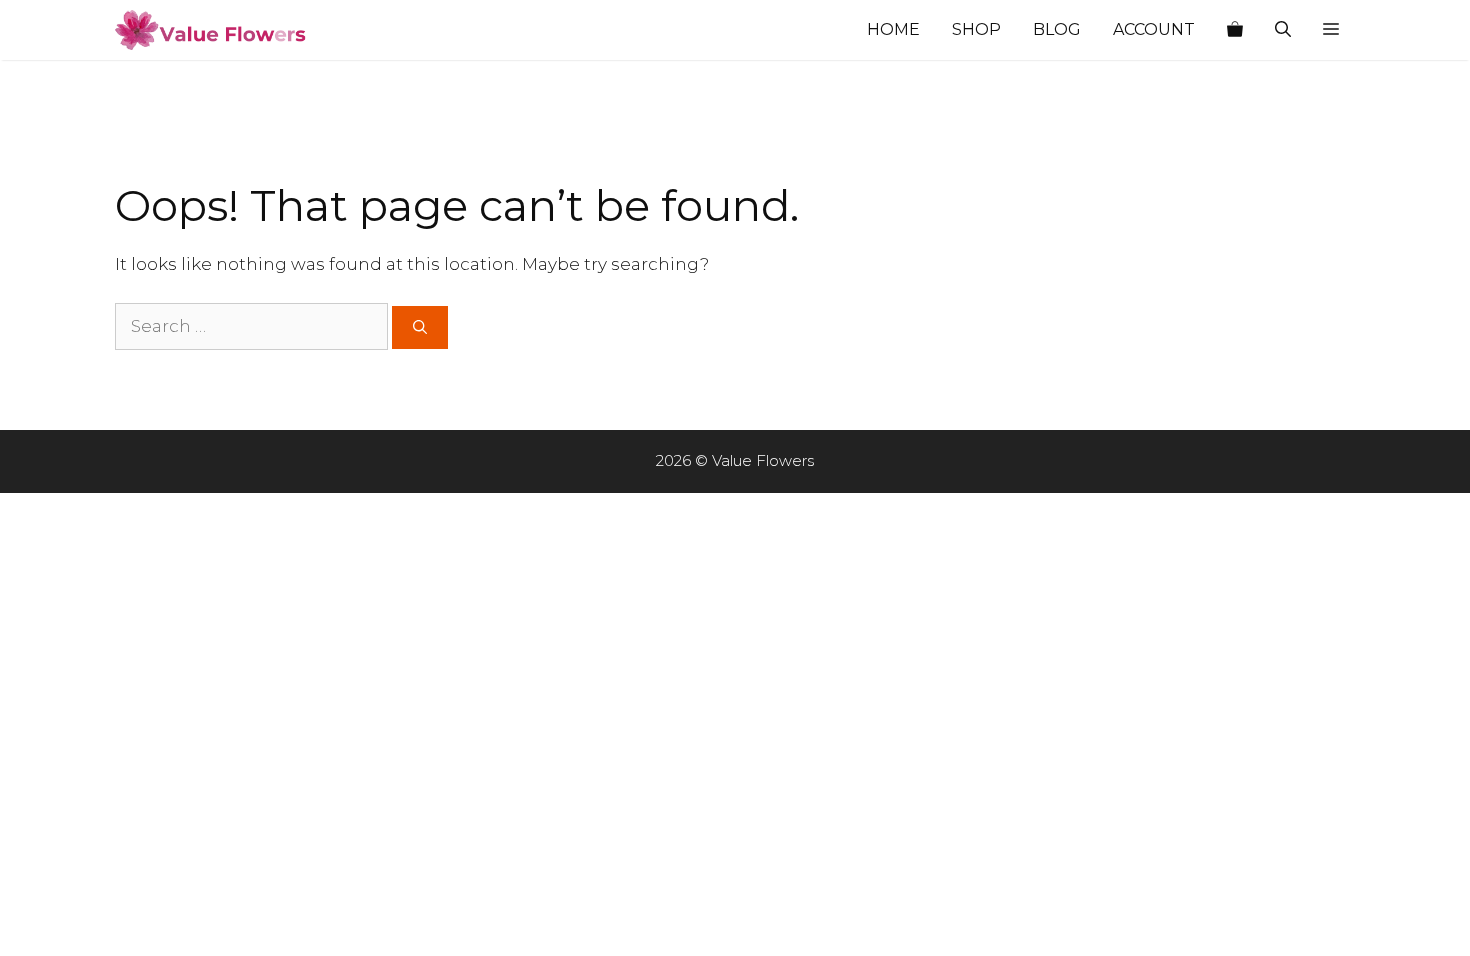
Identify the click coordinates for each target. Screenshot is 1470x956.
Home (893, 29)
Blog (1057, 29)
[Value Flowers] (215, 30)
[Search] (420, 327)
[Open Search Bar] (1283, 30)
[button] (1331, 30)
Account (1154, 29)
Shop (976, 29)
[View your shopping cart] (1235, 30)
